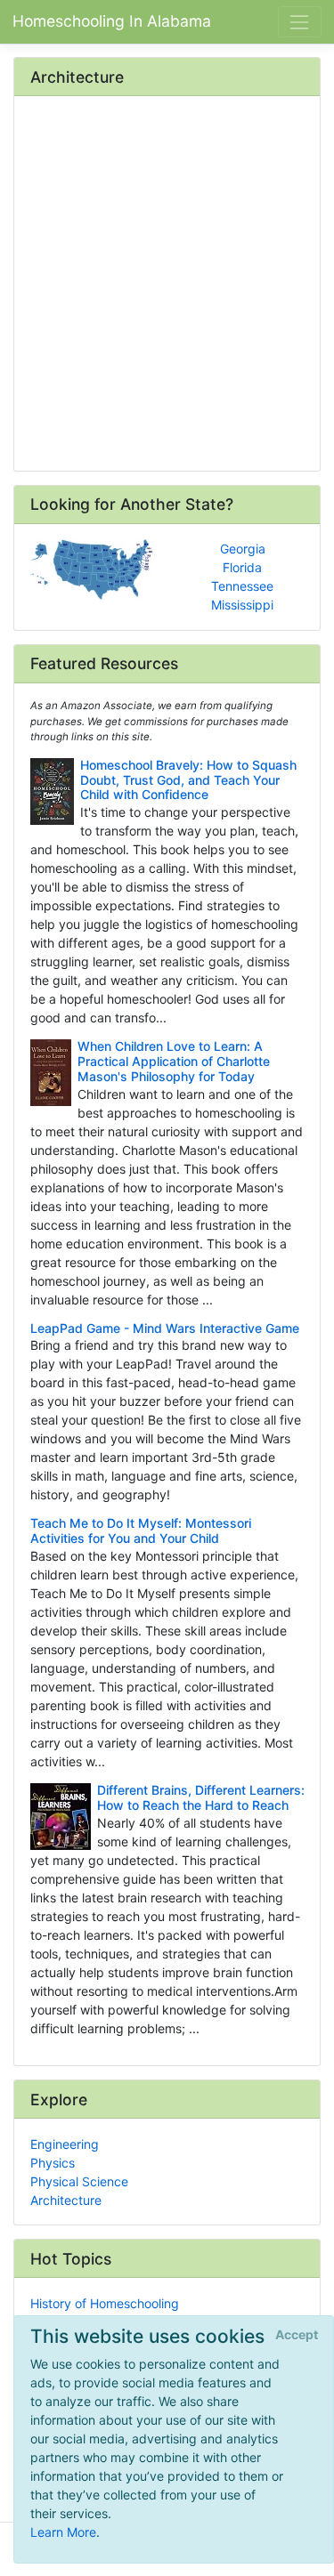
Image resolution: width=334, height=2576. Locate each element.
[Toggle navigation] (300, 22)
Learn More (63, 2532)
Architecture (66, 2200)
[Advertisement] (167, 285)
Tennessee (242, 586)
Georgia (243, 549)
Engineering (65, 2144)
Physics (53, 2163)
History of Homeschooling (105, 2303)
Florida (242, 567)
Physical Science (79, 2181)
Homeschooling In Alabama (112, 21)
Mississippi (242, 605)
